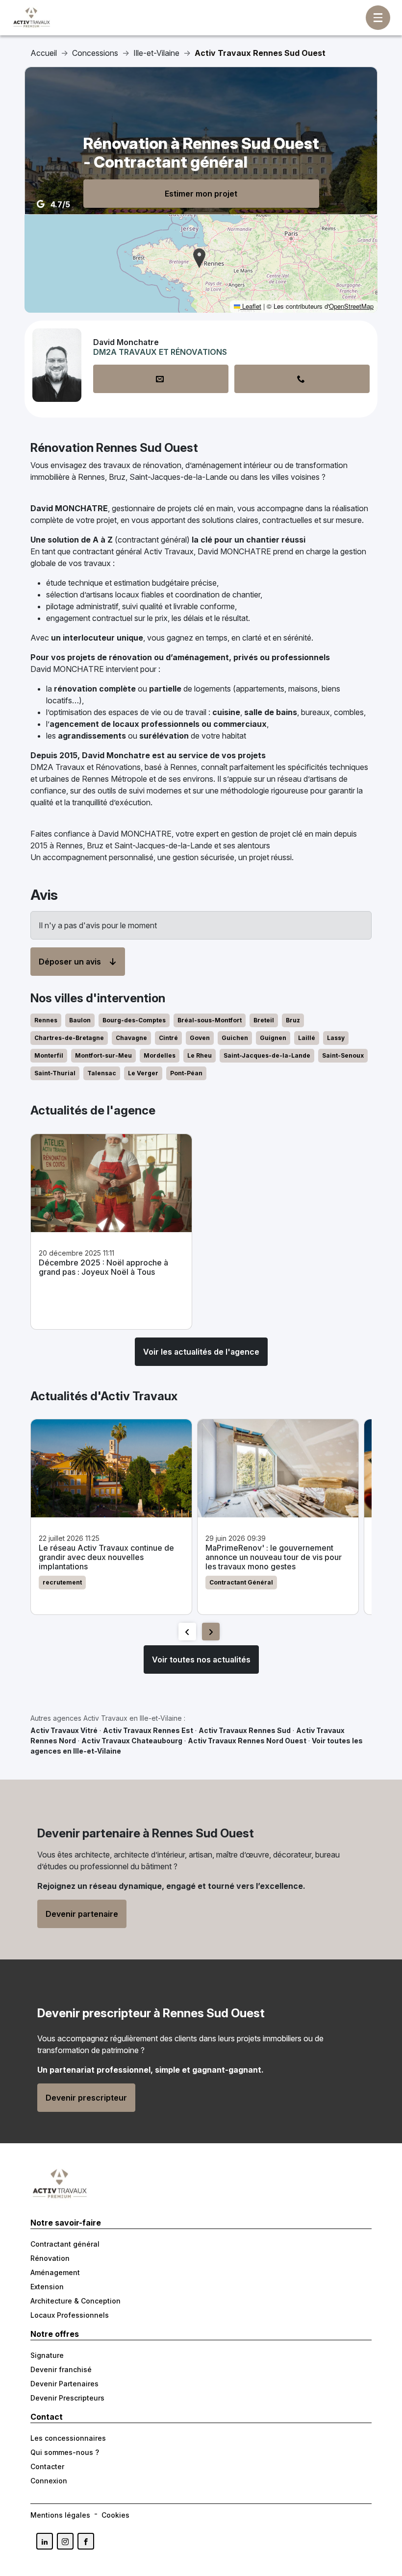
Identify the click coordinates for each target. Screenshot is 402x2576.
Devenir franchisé (61, 2369)
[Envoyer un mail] (161, 379)
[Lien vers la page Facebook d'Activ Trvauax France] (86, 2541)
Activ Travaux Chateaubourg (132, 1741)
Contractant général (65, 2244)
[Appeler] (302, 379)
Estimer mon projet (201, 194)
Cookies (115, 2515)
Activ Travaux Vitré (64, 1730)
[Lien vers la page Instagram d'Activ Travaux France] (65, 2541)
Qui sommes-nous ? (65, 2452)
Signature (47, 2355)
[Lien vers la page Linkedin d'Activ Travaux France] (45, 2541)
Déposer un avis (70, 962)
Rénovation (50, 2258)
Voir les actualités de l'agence (201, 1352)
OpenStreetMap (351, 306)
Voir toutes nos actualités (201, 1660)
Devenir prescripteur (86, 2098)
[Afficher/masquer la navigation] (378, 18)
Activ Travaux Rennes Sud (245, 1730)
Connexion (49, 2481)
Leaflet (251, 306)
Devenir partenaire (82, 1914)
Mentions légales (60, 2515)
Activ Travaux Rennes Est (148, 1730)
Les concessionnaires (68, 2438)
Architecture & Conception (75, 2301)
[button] (199, 258)
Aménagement (55, 2272)
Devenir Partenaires (64, 2384)
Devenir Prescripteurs (67, 2398)
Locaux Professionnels (70, 2315)
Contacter (47, 2466)
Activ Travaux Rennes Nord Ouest (247, 1741)
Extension (47, 2287)
